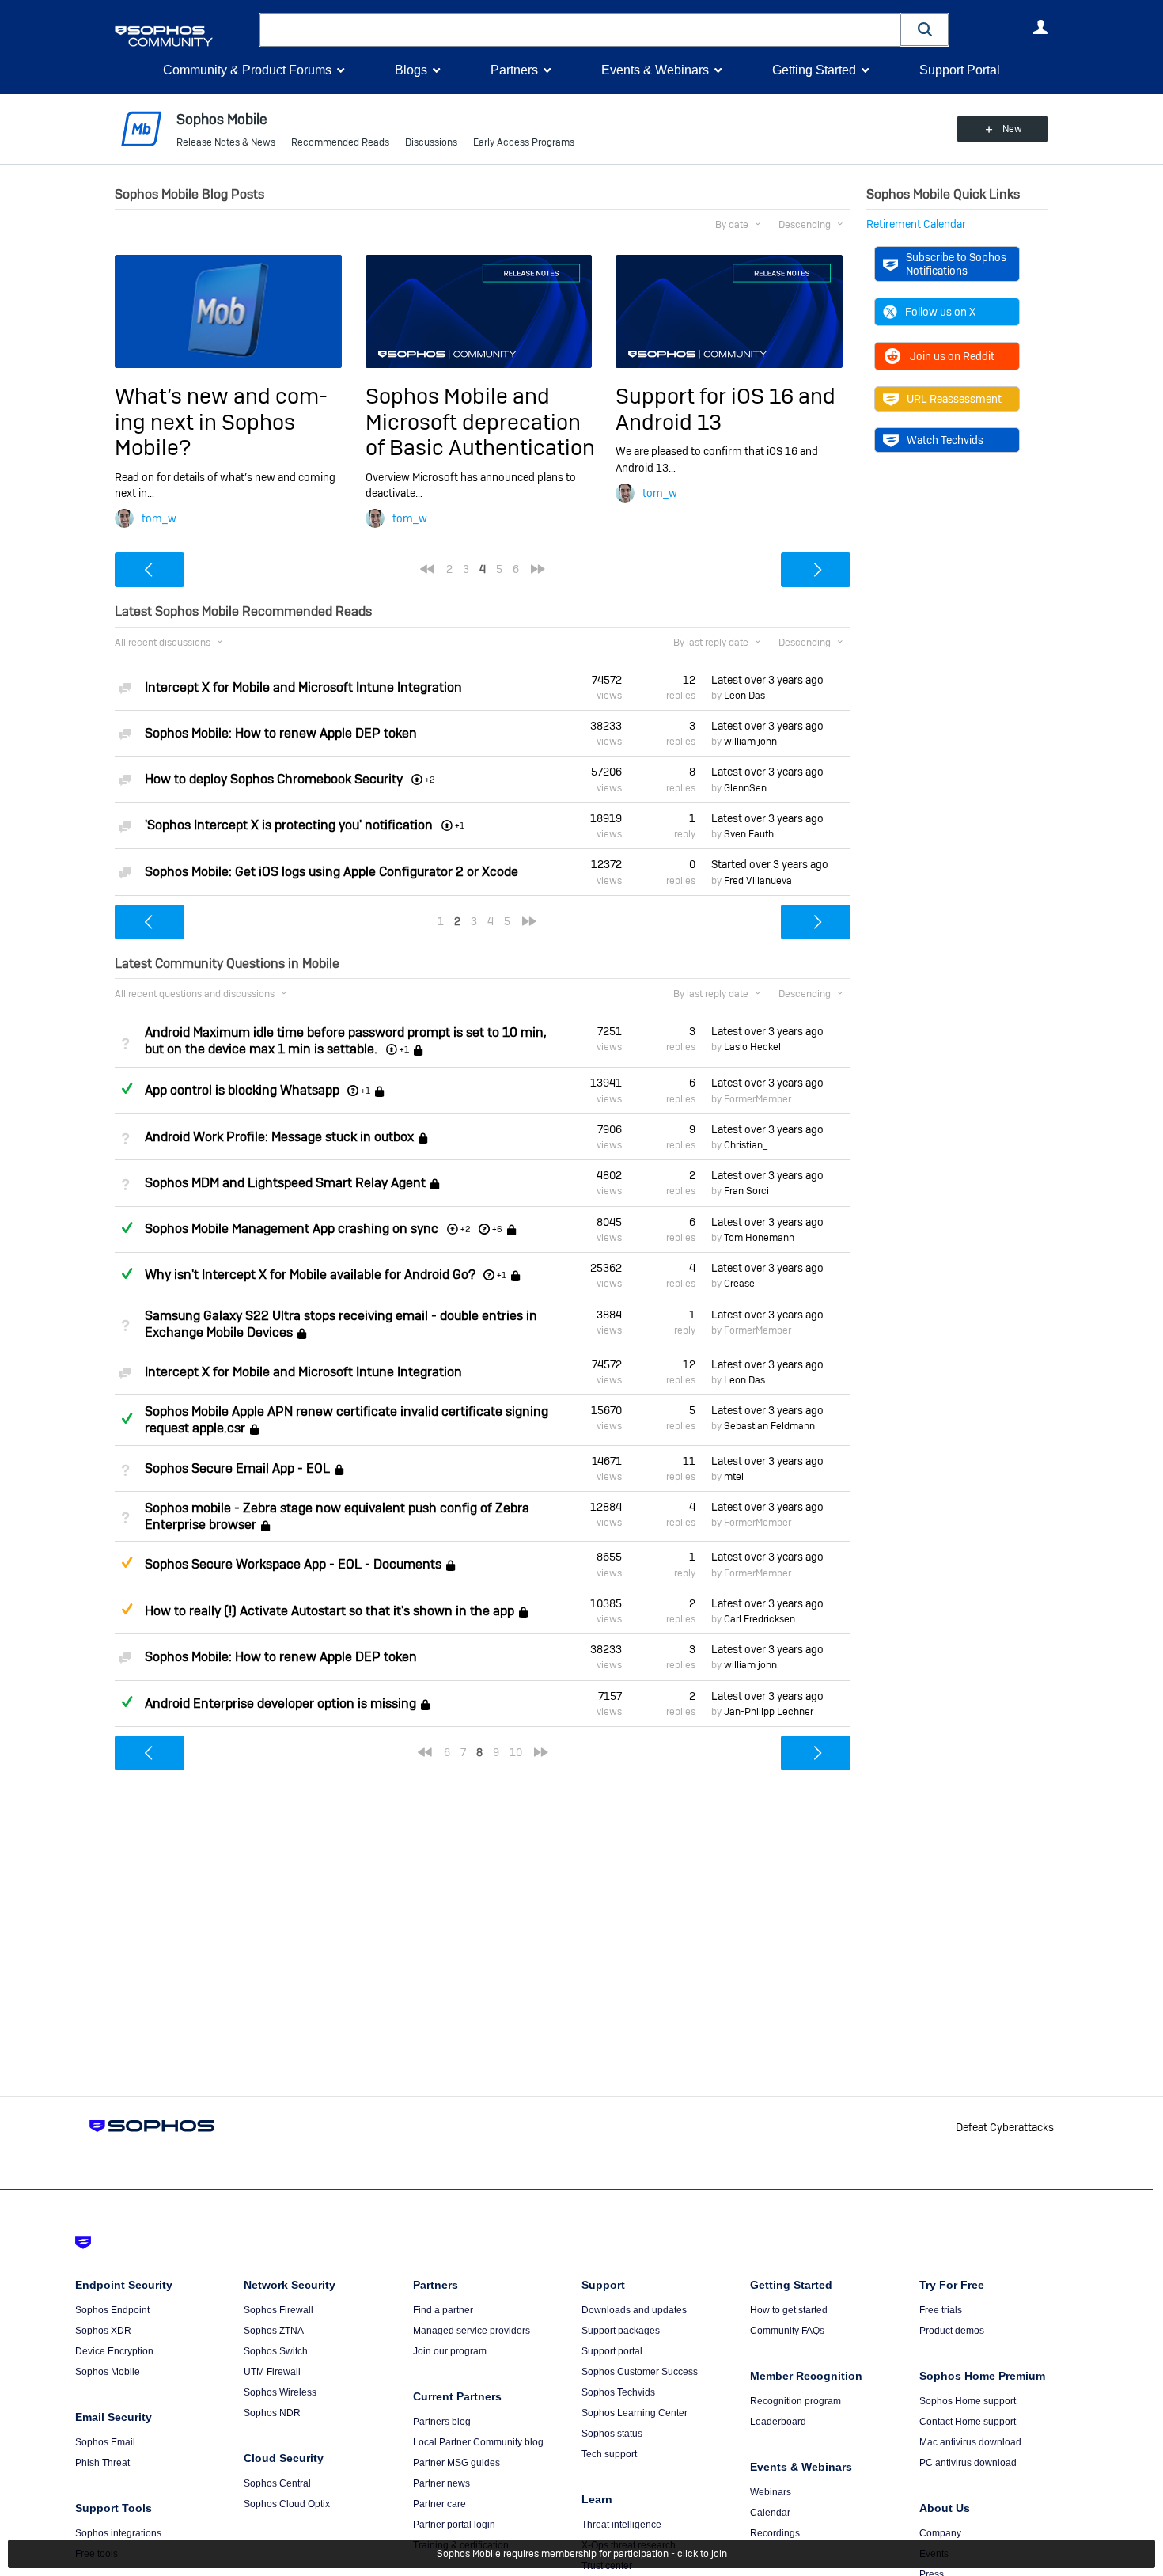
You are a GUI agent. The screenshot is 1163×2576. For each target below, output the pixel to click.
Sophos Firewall (278, 2310)
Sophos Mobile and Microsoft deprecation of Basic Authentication (480, 422)
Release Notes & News (226, 142)
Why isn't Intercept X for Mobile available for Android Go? (310, 1275)
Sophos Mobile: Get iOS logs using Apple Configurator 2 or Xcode (331, 872)
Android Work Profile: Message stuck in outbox (279, 1137)
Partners (514, 70)
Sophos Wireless (280, 2392)
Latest (767, 680)
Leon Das (744, 696)
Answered (127, 1088)
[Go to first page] (427, 569)
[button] (925, 30)
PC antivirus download (968, 2463)
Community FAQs (787, 2331)
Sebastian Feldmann (769, 1426)
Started (770, 864)
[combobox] (580, 30)
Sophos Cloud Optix (287, 2504)
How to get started (789, 2310)
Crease (739, 1284)
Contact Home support (968, 2422)
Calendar (770, 2513)
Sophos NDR (272, 2413)
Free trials (941, 2310)
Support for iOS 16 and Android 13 (725, 409)
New (1012, 129)
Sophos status (612, 2434)
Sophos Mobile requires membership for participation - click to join (582, 2554)
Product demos (952, 2331)
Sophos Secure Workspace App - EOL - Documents (293, 1565)
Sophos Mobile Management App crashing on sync (292, 1229)
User (1040, 27)
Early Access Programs (524, 142)
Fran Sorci (746, 1191)
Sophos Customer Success (640, 2372)
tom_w (159, 518)
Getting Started (814, 70)
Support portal (612, 2351)
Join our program (450, 2351)
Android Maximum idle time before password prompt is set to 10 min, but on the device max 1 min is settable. (346, 1041)
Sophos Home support (968, 2401)
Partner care (439, 2504)
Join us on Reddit (952, 356)
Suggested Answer (127, 1562)
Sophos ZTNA (274, 2331)
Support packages (621, 2331)
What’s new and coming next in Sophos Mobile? (221, 422)
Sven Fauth (749, 834)
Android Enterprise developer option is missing (280, 1703)
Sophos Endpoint (112, 2310)
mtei (734, 1477)
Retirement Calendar (916, 224)
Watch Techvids (945, 440)
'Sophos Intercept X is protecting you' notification (289, 825)
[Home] (184, 36)
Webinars (771, 2492)
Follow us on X (940, 312)
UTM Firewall (272, 2372)
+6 (497, 1229)
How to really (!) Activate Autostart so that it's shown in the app (330, 1611)
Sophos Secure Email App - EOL (237, 1468)
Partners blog (442, 2422)
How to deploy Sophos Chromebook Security (274, 779)
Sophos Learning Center (635, 2413)
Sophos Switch (276, 2351)
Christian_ (746, 1145)
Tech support (609, 2454)
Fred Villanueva (758, 881)
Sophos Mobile (108, 2372)
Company (940, 2533)
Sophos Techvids (618, 2392)
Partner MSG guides (456, 2463)
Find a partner (443, 2310)
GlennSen (745, 788)
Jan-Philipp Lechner (769, 1712)
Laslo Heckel (752, 1047)
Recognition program (796, 2401)
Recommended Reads (340, 142)
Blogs (411, 70)
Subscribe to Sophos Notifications (956, 264)
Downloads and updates (634, 2310)
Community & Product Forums (247, 70)
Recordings (775, 2533)
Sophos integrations (118, 2533)
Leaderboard (778, 2422)
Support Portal (960, 70)
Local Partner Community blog (478, 2442)
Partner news (441, 2483)
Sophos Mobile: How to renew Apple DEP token (281, 733)
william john (750, 742)
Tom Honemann (759, 1238)
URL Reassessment (954, 399)
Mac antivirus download (970, 2442)
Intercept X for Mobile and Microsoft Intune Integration (303, 687)
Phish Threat (102, 2463)
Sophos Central (277, 2483)
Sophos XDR (103, 2331)
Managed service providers (472, 2331)
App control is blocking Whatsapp (242, 1090)
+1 (366, 1091)
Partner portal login (454, 2525)
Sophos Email (105, 2442)
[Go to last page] (538, 569)
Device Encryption (114, 2351)
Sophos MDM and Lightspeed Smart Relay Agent (285, 1184)
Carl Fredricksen (760, 1619)
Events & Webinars (655, 70)
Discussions (431, 142)
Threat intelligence (621, 2525)
